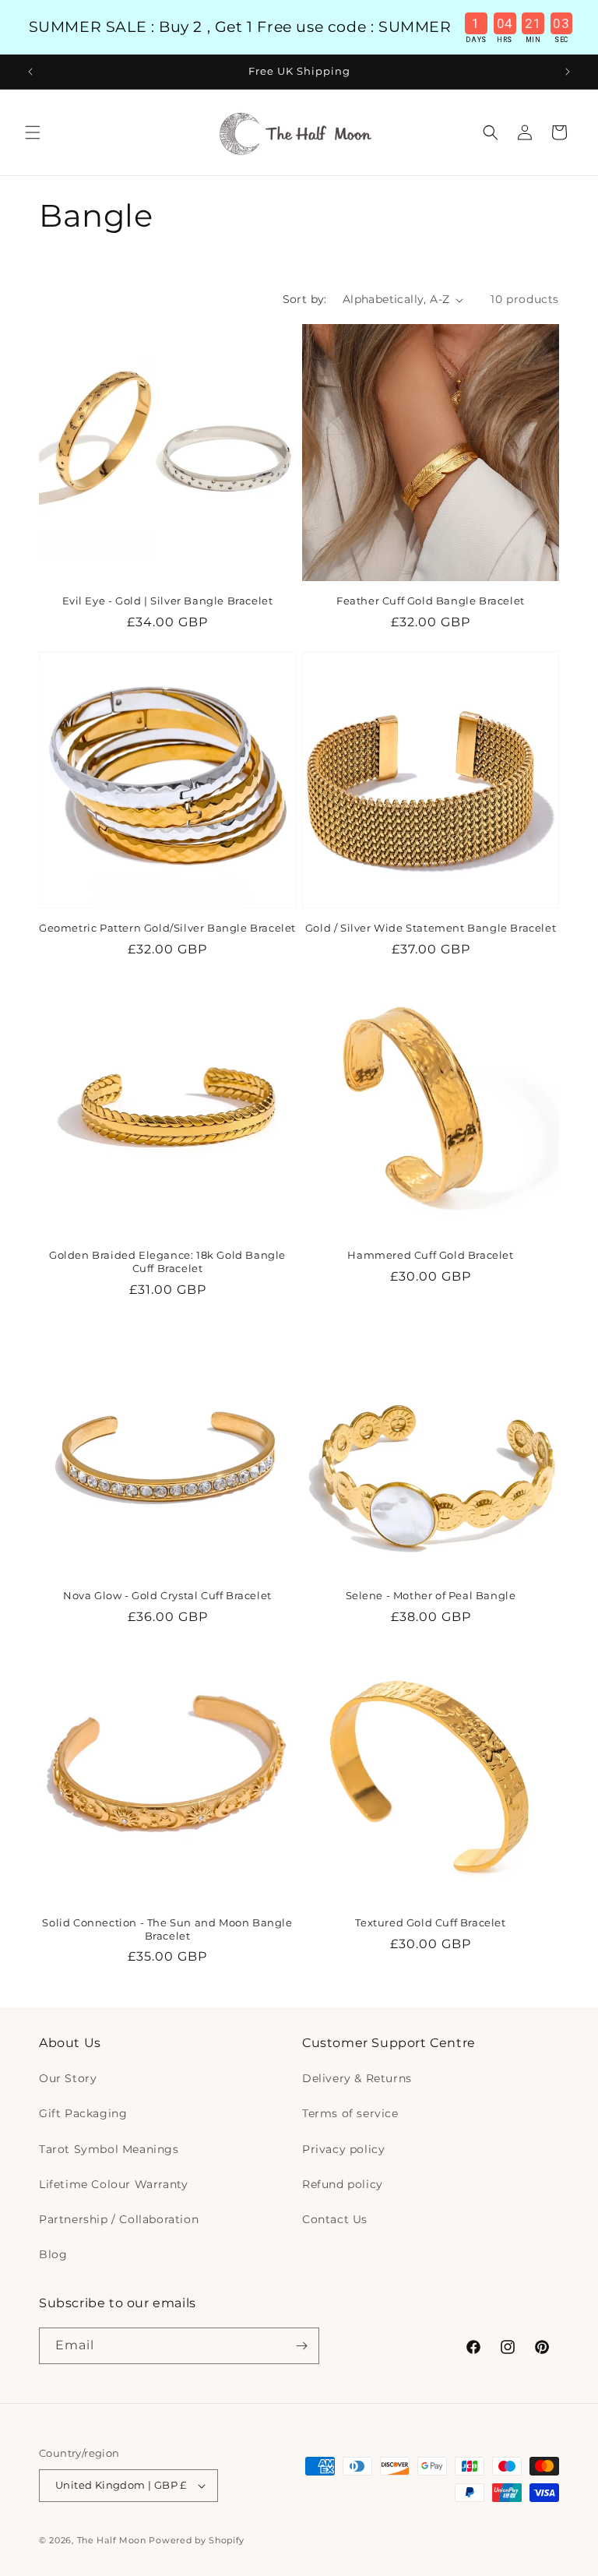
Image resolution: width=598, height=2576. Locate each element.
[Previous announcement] (30, 72)
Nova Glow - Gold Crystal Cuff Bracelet (167, 1595)
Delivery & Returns (357, 2078)
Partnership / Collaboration (119, 2219)
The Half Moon (112, 2540)
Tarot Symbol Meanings (109, 2149)
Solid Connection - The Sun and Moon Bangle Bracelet (167, 1929)
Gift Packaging (83, 2113)
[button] (33, 132)
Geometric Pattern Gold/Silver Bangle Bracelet (167, 928)
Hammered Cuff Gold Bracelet (430, 1255)
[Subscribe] (301, 2346)
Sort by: (305, 299)
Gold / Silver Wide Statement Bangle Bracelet (431, 928)
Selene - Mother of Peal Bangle (431, 1595)
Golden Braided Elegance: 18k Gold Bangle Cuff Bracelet (167, 1262)
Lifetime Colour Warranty (113, 2184)
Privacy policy (343, 2149)
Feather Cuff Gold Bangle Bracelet (431, 601)
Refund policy (343, 2184)
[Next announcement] (568, 72)
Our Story (68, 2078)
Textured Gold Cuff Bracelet (430, 1922)
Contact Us (335, 2219)
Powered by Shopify (197, 2540)
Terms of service (350, 2113)
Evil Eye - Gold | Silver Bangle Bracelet (168, 601)
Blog (53, 2254)
